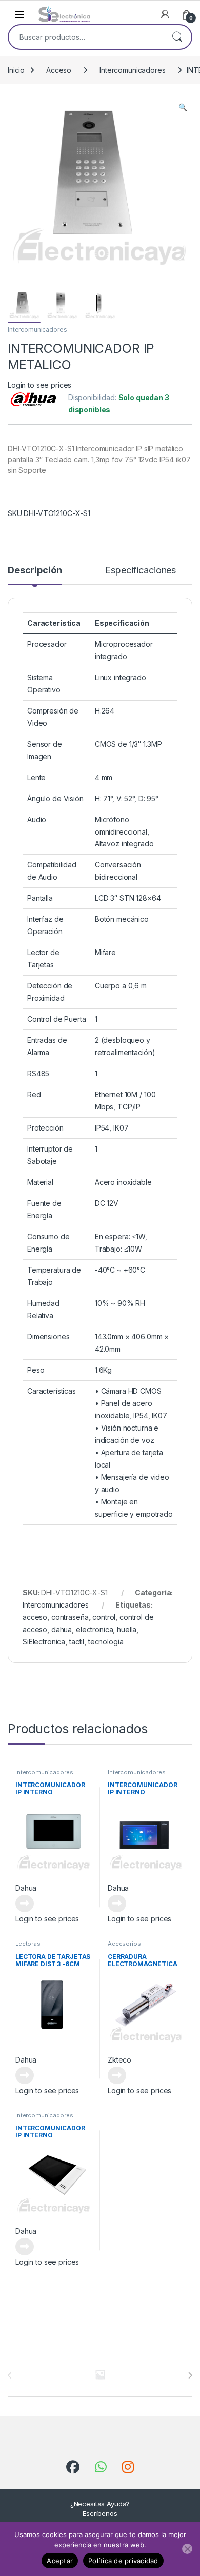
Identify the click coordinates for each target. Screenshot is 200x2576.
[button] (183, 107)
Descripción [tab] (35, 571)
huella (127, 1629)
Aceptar (60, 2561)
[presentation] (190, 2375)
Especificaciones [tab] (141, 571)
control (104, 1617)
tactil (77, 1642)
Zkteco (119, 2060)
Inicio (16, 70)
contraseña (70, 1617)
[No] (187, 2549)
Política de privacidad (123, 2561)
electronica (94, 1629)
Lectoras (28, 1944)
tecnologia (106, 1642)
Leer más (25, 1904)
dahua (62, 1629)
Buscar (177, 37)
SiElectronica (44, 1642)
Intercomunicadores (132, 70)
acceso (35, 1617)
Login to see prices (39, 385)
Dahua (26, 1888)
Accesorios (124, 1944)
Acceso (59, 70)
